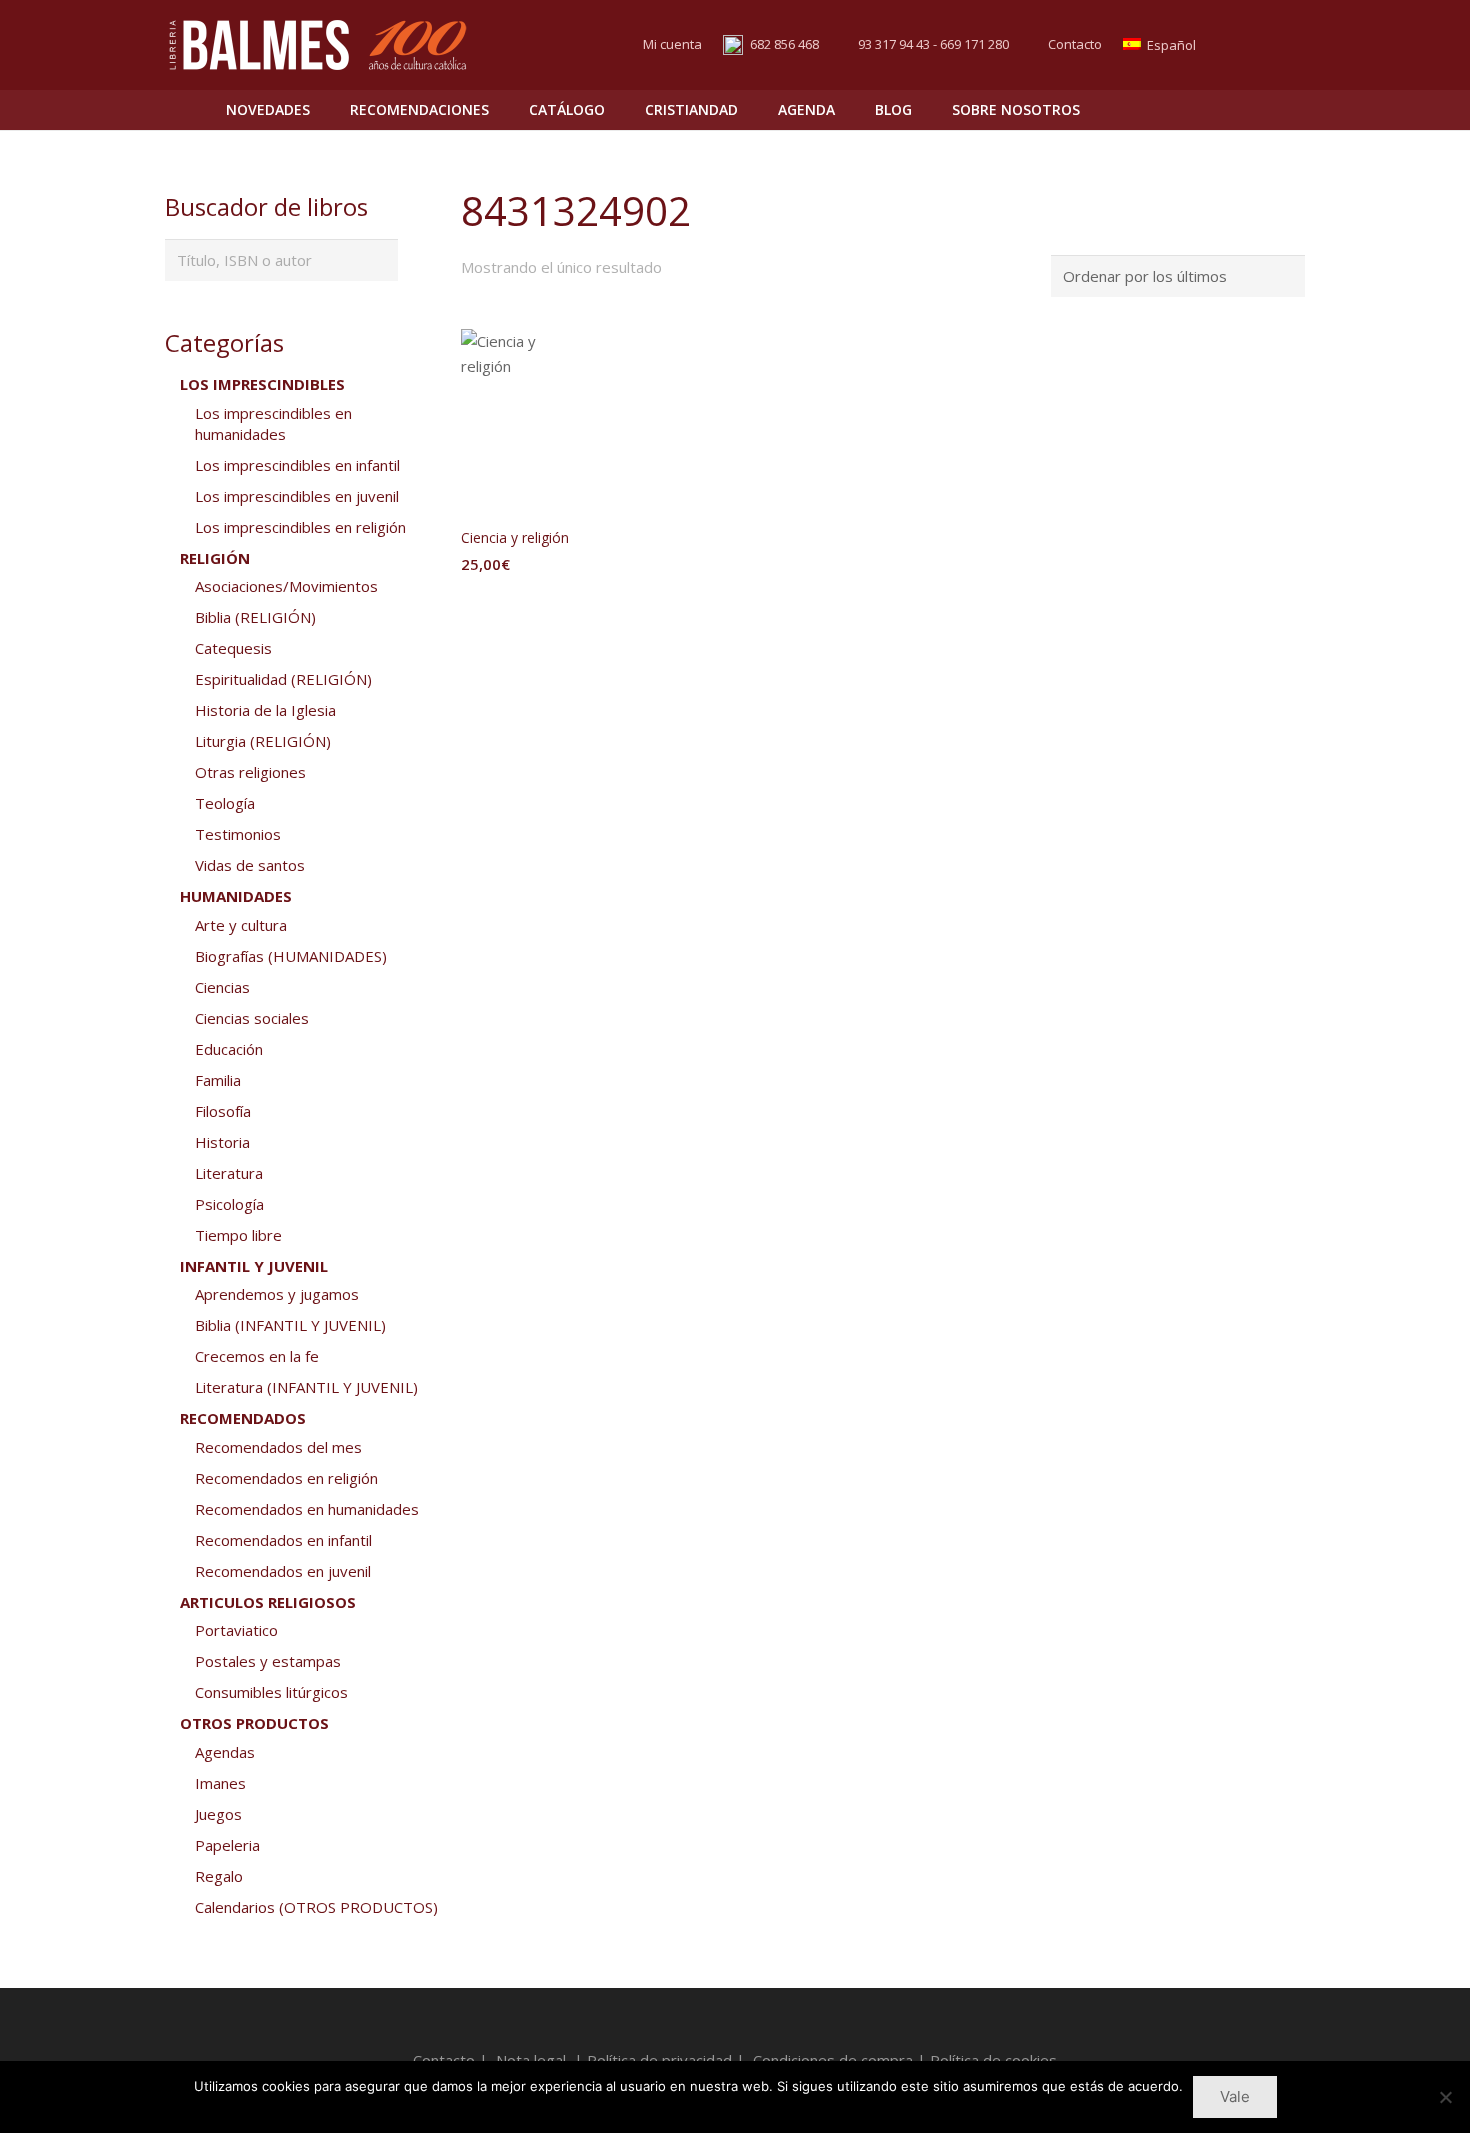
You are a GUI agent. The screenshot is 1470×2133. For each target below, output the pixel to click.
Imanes (220, 1783)
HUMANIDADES (236, 896)
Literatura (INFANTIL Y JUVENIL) (306, 1387)
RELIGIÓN (215, 558)
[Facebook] (1251, 45)
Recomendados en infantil (283, 1540)
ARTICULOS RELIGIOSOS (268, 1602)
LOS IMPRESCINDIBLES (262, 384)
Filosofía (223, 1111)
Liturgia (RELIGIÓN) (263, 741)
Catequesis (233, 648)
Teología (225, 803)
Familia (218, 1080)
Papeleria (227, 1845)
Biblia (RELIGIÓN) (255, 617)
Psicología (229, 1204)
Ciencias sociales (252, 1018)
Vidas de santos (250, 865)
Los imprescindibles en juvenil (297, 496)
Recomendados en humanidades (307, 1509)
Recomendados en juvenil (283, 1571)
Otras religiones (250, 772)
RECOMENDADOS (243, 1418)
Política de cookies (993, 2060)
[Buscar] (1246, 110)
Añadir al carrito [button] (523, 604)
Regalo (219, 1876)
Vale (1235, 2096)
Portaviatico (236, 1630)
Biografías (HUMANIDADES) (291, 956)
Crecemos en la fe (257, 1356)
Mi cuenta (672, 44)
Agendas (225, 1752)
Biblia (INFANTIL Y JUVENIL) (290, 1325)
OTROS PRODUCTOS (254, 1723)
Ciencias (222, 987)
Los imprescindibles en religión (300, 527)
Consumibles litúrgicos (271, 1692)
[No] (1445, 2097)
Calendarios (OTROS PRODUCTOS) (316, 1907)
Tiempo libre (238, 1235)
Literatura (229, 1173)
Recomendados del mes (278, 1447)
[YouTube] (1287, 45)
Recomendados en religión (286, 1478)
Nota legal (531, 2060)
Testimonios (238, 834)
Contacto (1075, 44)
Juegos (218, 1814)
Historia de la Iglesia (265, 710)
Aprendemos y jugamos (277, 1294)
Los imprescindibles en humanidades (273, 423)
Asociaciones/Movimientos (286, 586)
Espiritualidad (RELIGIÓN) (283, 679)
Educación (229, 1049)
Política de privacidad (659, 2060)
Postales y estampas (268, 1661)
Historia (222, 1142)
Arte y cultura (241, 925)
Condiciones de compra (833, 2060)
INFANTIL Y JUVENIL (254, 1266)
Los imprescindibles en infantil (297, 465)
